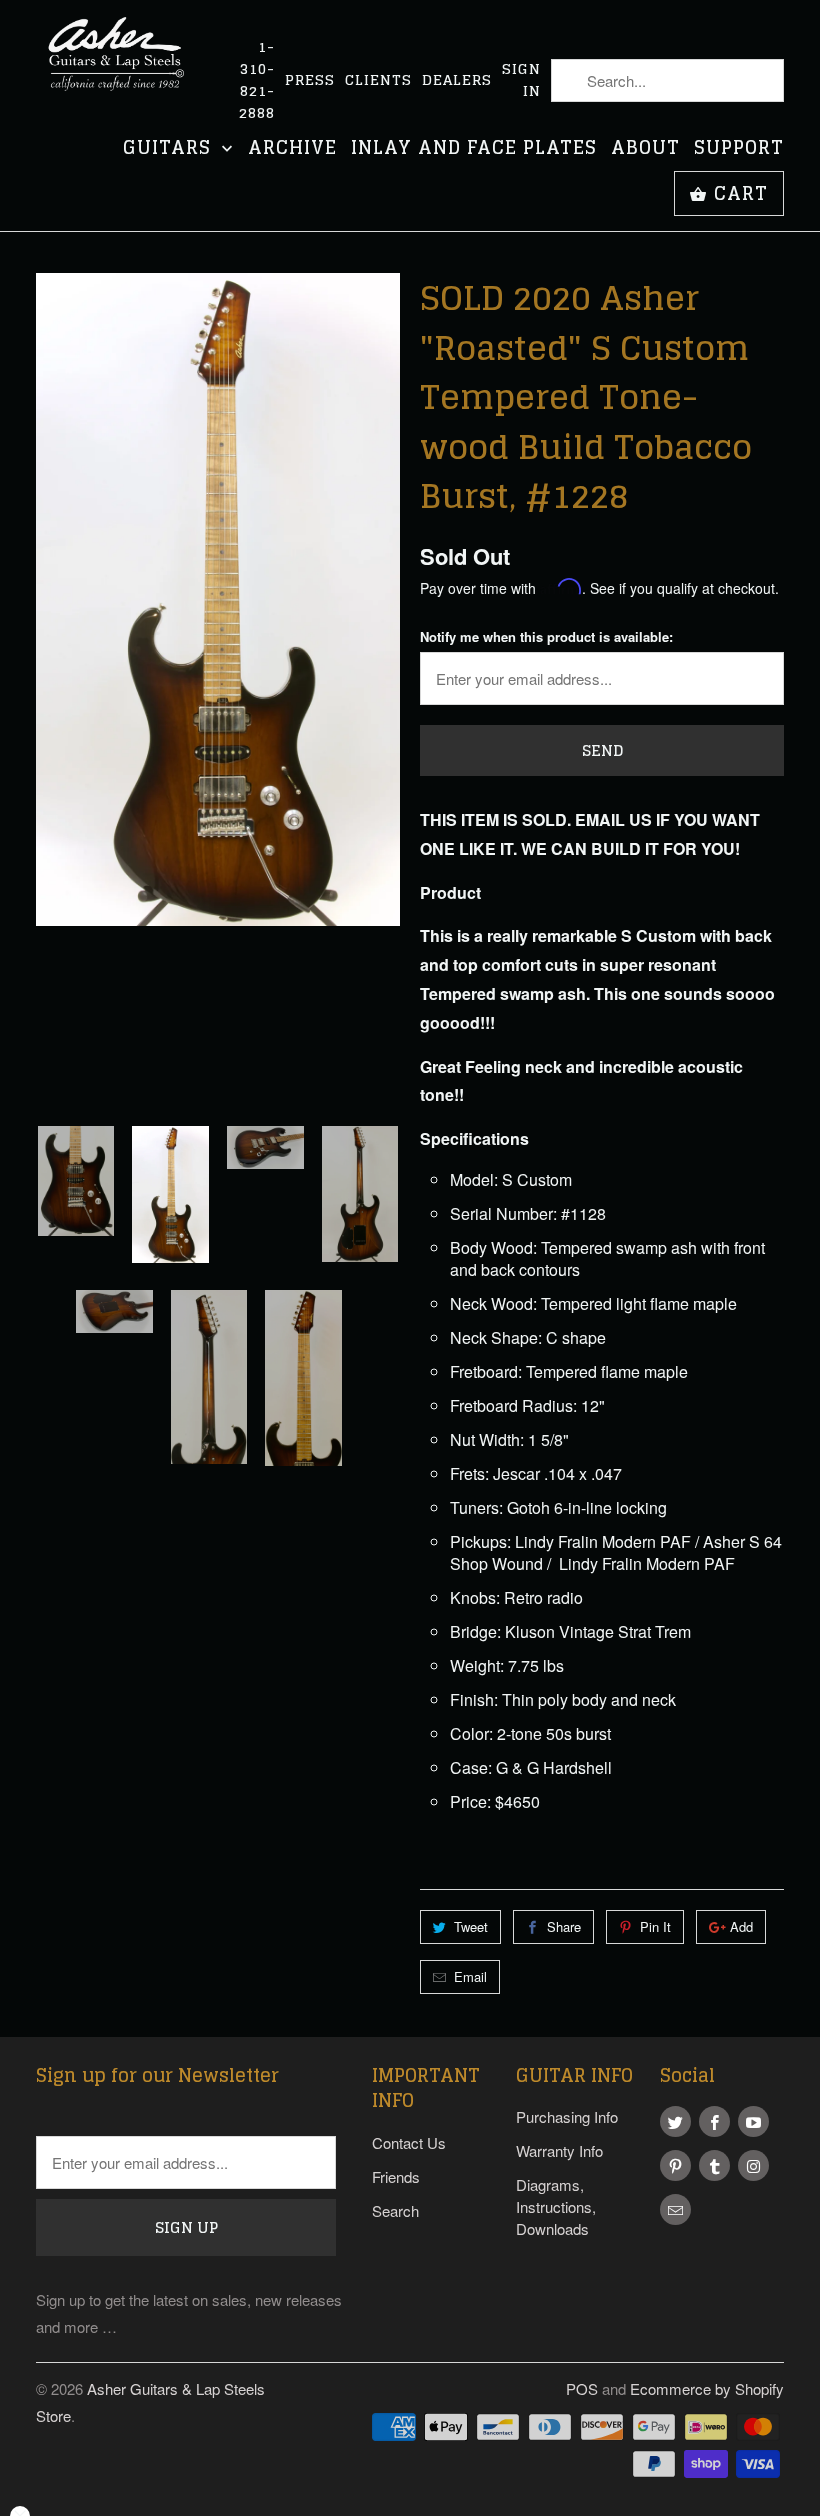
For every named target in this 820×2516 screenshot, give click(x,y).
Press (310, 80)
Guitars (170, 149)
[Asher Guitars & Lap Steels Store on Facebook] (714, 2121)
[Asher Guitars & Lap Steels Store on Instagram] (753, 2165)
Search (395, 2210)
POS (582, 2388)
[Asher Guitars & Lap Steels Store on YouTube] (753, 2121)
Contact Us (409, 2142)
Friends (396, 2176)
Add (741, 1926)
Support (739, 149)
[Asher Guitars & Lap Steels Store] (122, 65)
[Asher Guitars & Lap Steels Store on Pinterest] (675, 2165)
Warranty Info (559, 2150)
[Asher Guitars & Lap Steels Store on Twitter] (675, 2121)
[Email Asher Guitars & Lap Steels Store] (675, 2209)
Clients (378, 80)
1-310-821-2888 (257, 80)
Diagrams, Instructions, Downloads (556, 2206)
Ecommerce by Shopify (707, 2388)
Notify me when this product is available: (546, 636)
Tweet (471, 1926)
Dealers (457, 80)
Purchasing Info (567, 2116)
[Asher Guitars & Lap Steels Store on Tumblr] (714, 2165)
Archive (292, 149)
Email (470, 1976)
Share (564, 1926)
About (645, 149)
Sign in (521, 80)
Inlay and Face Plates (474, 149)
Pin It (655, 1926)
